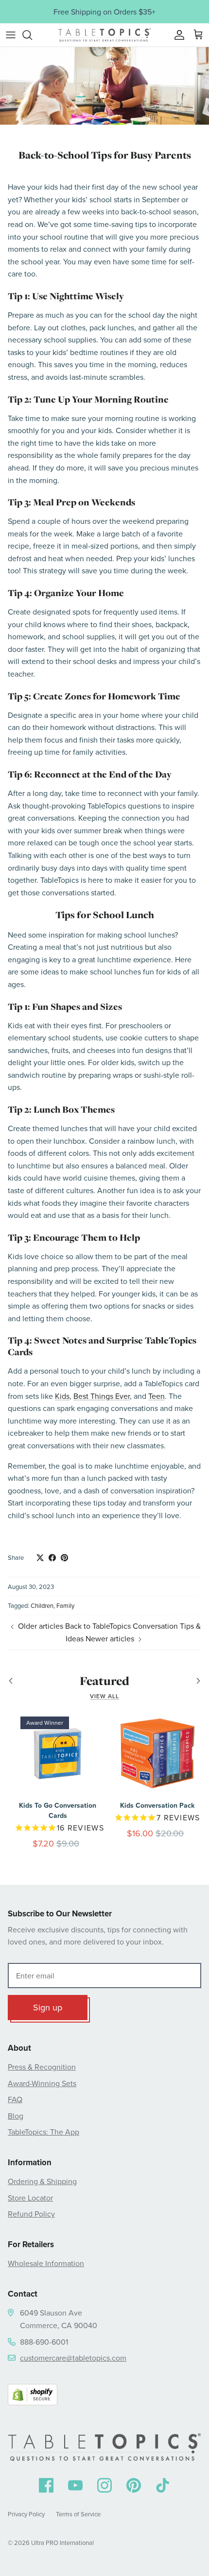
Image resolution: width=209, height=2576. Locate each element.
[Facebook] (46, 2485)
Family (65, 1605)
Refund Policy (31, 2214)
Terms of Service (78, 2514)
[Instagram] (104, 2485)
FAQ (15, 2099)
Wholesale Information (46, 2263)
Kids (62, 1396)
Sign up (48, 2007)
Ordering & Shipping (42, 2181)
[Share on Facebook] (52, 1558)
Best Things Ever (102, 1396)
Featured (104, 1681)
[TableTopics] (104, 35)
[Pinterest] (134, 2485)
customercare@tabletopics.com (73, 2358)
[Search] (32, 35)
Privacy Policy (26, 2514)
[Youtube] (75, 2485)
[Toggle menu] (11, 35)
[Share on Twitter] (40, 1558)
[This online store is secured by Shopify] (33, 2397)
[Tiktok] (163, 2485)
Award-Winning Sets (42, 2083)
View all (104, 1696)
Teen (157, 1396)
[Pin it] (64, 1558)
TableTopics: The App (44, 2132)
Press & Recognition (42, 2067)
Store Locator (30, 2198)
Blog (16, 2116)
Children (42, 1605)
